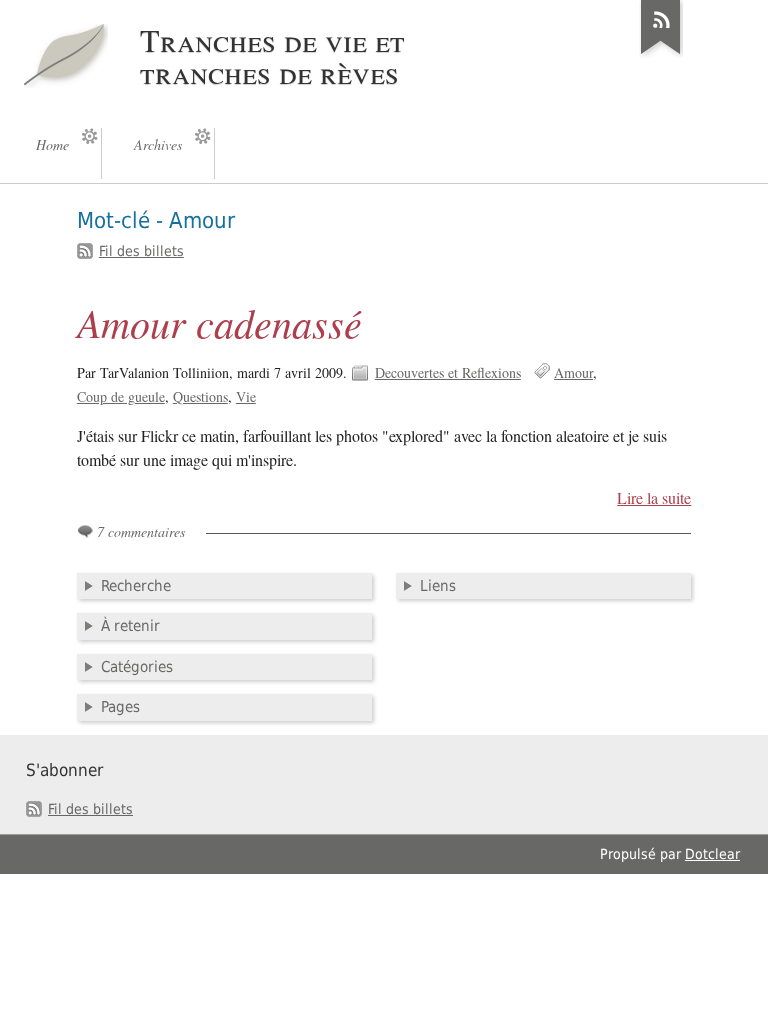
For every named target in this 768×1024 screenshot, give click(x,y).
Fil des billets (141, 251)
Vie (246, 396)
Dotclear (712, 854)
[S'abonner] (661, 54)
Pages (120, 707)
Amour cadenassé (219, 322)
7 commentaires (141, 531)
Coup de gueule (121, 396)
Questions (200, 396)
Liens (438, 586)
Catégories (137, 667)
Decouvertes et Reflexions (448, 372)
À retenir (130, 626)
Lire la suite (654, 498)
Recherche (136, 586)
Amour (573, 372)
